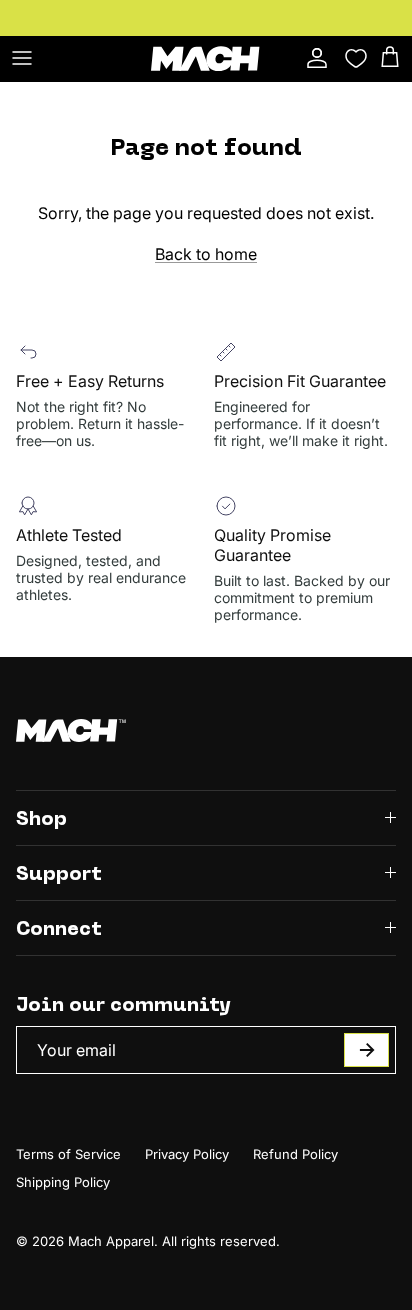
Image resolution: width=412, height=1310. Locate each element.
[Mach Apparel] (206, 58)
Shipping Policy (63, 1182)
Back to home (206, 254)
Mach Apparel (111, 1241)
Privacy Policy (187, 1154)
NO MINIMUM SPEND (289, 25)
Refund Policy (295, 1154)
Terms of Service (68, 1154)
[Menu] (22, 58)
